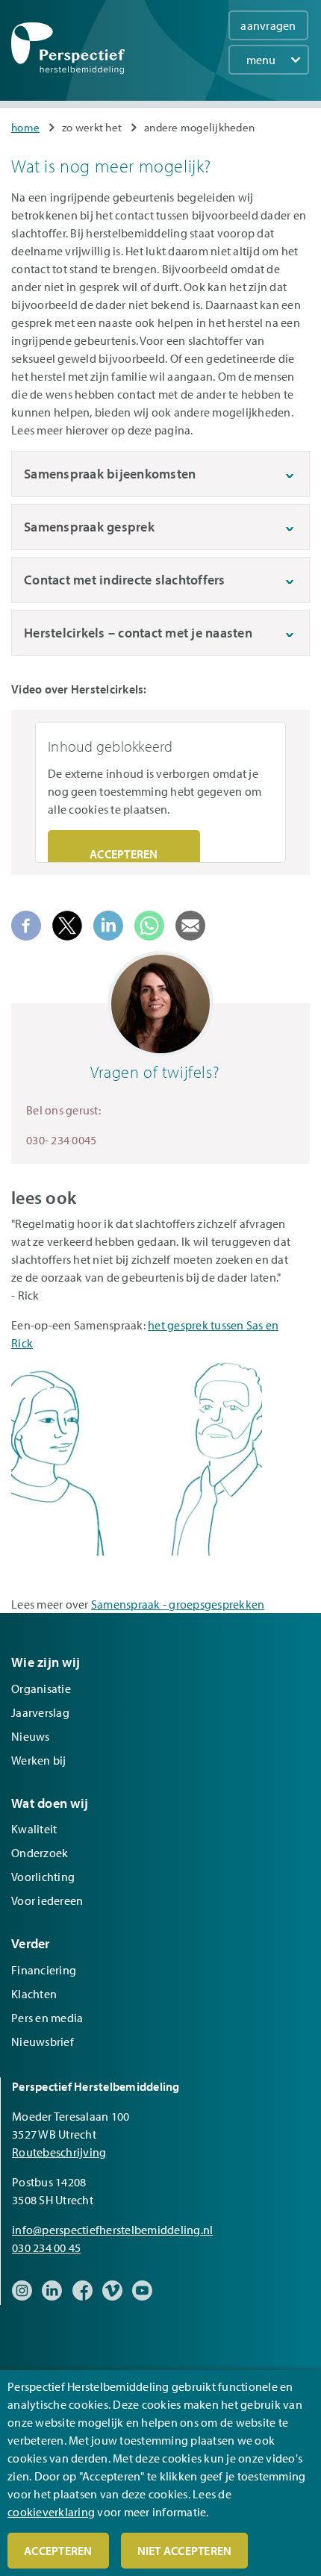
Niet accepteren (185, 2551)
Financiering (44, 1970)
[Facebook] (26, 924)
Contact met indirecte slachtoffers (125, 580)
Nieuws (31, 1736)
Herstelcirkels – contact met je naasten (138, 633)
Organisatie (41, 1688)
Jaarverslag (40, 1712)
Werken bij (39, 1760)
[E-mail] (190, 924)
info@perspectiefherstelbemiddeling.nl (112, 2230)
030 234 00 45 (46, 2248)
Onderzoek (40, 1853)
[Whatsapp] (149, 924)
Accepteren (124, 854)
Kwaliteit (34, 1829)
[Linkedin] (108, 924)
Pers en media (47, 2018)
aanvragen (268, 25)
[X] (67, 924)
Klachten (34, 1994)
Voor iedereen (47, 1900)
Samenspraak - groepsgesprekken (178, 1604)
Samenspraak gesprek (89, 527)
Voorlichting (43, 1877)
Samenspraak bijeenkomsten (110, 474)
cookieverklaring (51, 2512)
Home (25, 127)
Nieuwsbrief (43, 2042)
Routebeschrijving (59, 2152)
